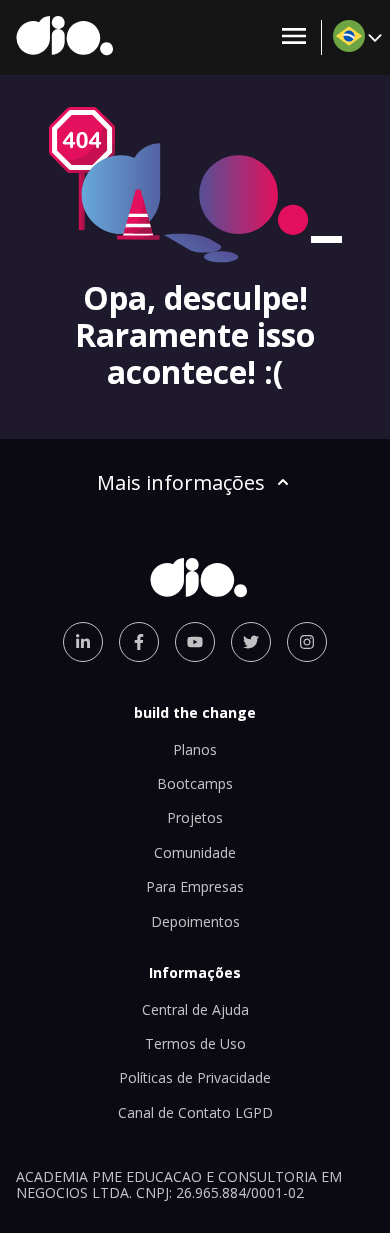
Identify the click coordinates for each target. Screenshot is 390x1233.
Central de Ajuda (195, 1009)
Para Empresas (195, 886)
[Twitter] (251, 642)
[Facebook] (139, 642)
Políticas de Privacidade (195, 1077)
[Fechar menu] (294, 37)
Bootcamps (195, 783)
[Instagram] (307, 642)
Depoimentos (195, 921)
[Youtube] (195, 642)
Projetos (195, 817)
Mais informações (181, 482)
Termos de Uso (195, 1043)
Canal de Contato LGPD (195, 1112)
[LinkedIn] (83, 642)
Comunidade (195, 852)
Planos (195, 749)
